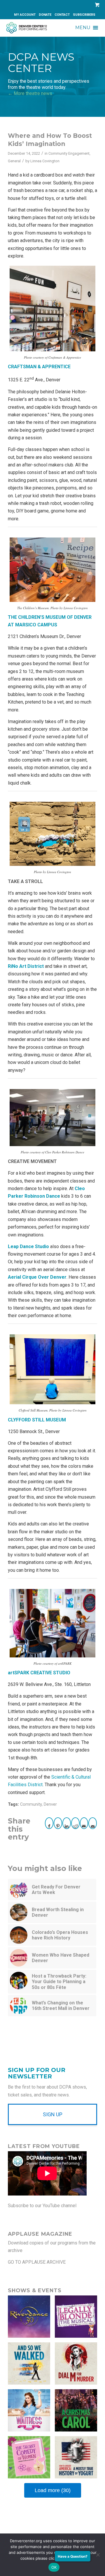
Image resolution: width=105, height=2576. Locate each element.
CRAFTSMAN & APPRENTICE (39, 367)
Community (31, 1804)
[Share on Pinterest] (58, 1823)
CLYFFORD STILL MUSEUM (37, 1420)
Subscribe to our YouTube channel (42, 2206)
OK (54, 2567)
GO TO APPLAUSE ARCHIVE (37, 2262)
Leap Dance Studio (28, 1246)
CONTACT (62, 15)
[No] (98, 2555)
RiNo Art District (26, 966)
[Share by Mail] (84, 1823)
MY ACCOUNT (25, 15)
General (14, 161)
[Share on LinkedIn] (67, 1823)
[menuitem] (25, 15)
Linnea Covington (45, 161)
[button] (83, 28)
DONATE (45, 15)
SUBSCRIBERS (84, 15)
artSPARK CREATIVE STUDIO (39, 1673)
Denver (50, 1804)
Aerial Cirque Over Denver (37, 1277)
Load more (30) (53, 2490)
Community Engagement (69, 153)
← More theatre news (30, 93)
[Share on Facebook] (49, 1823)
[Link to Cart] (96, 5)
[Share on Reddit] (75, 1823)
